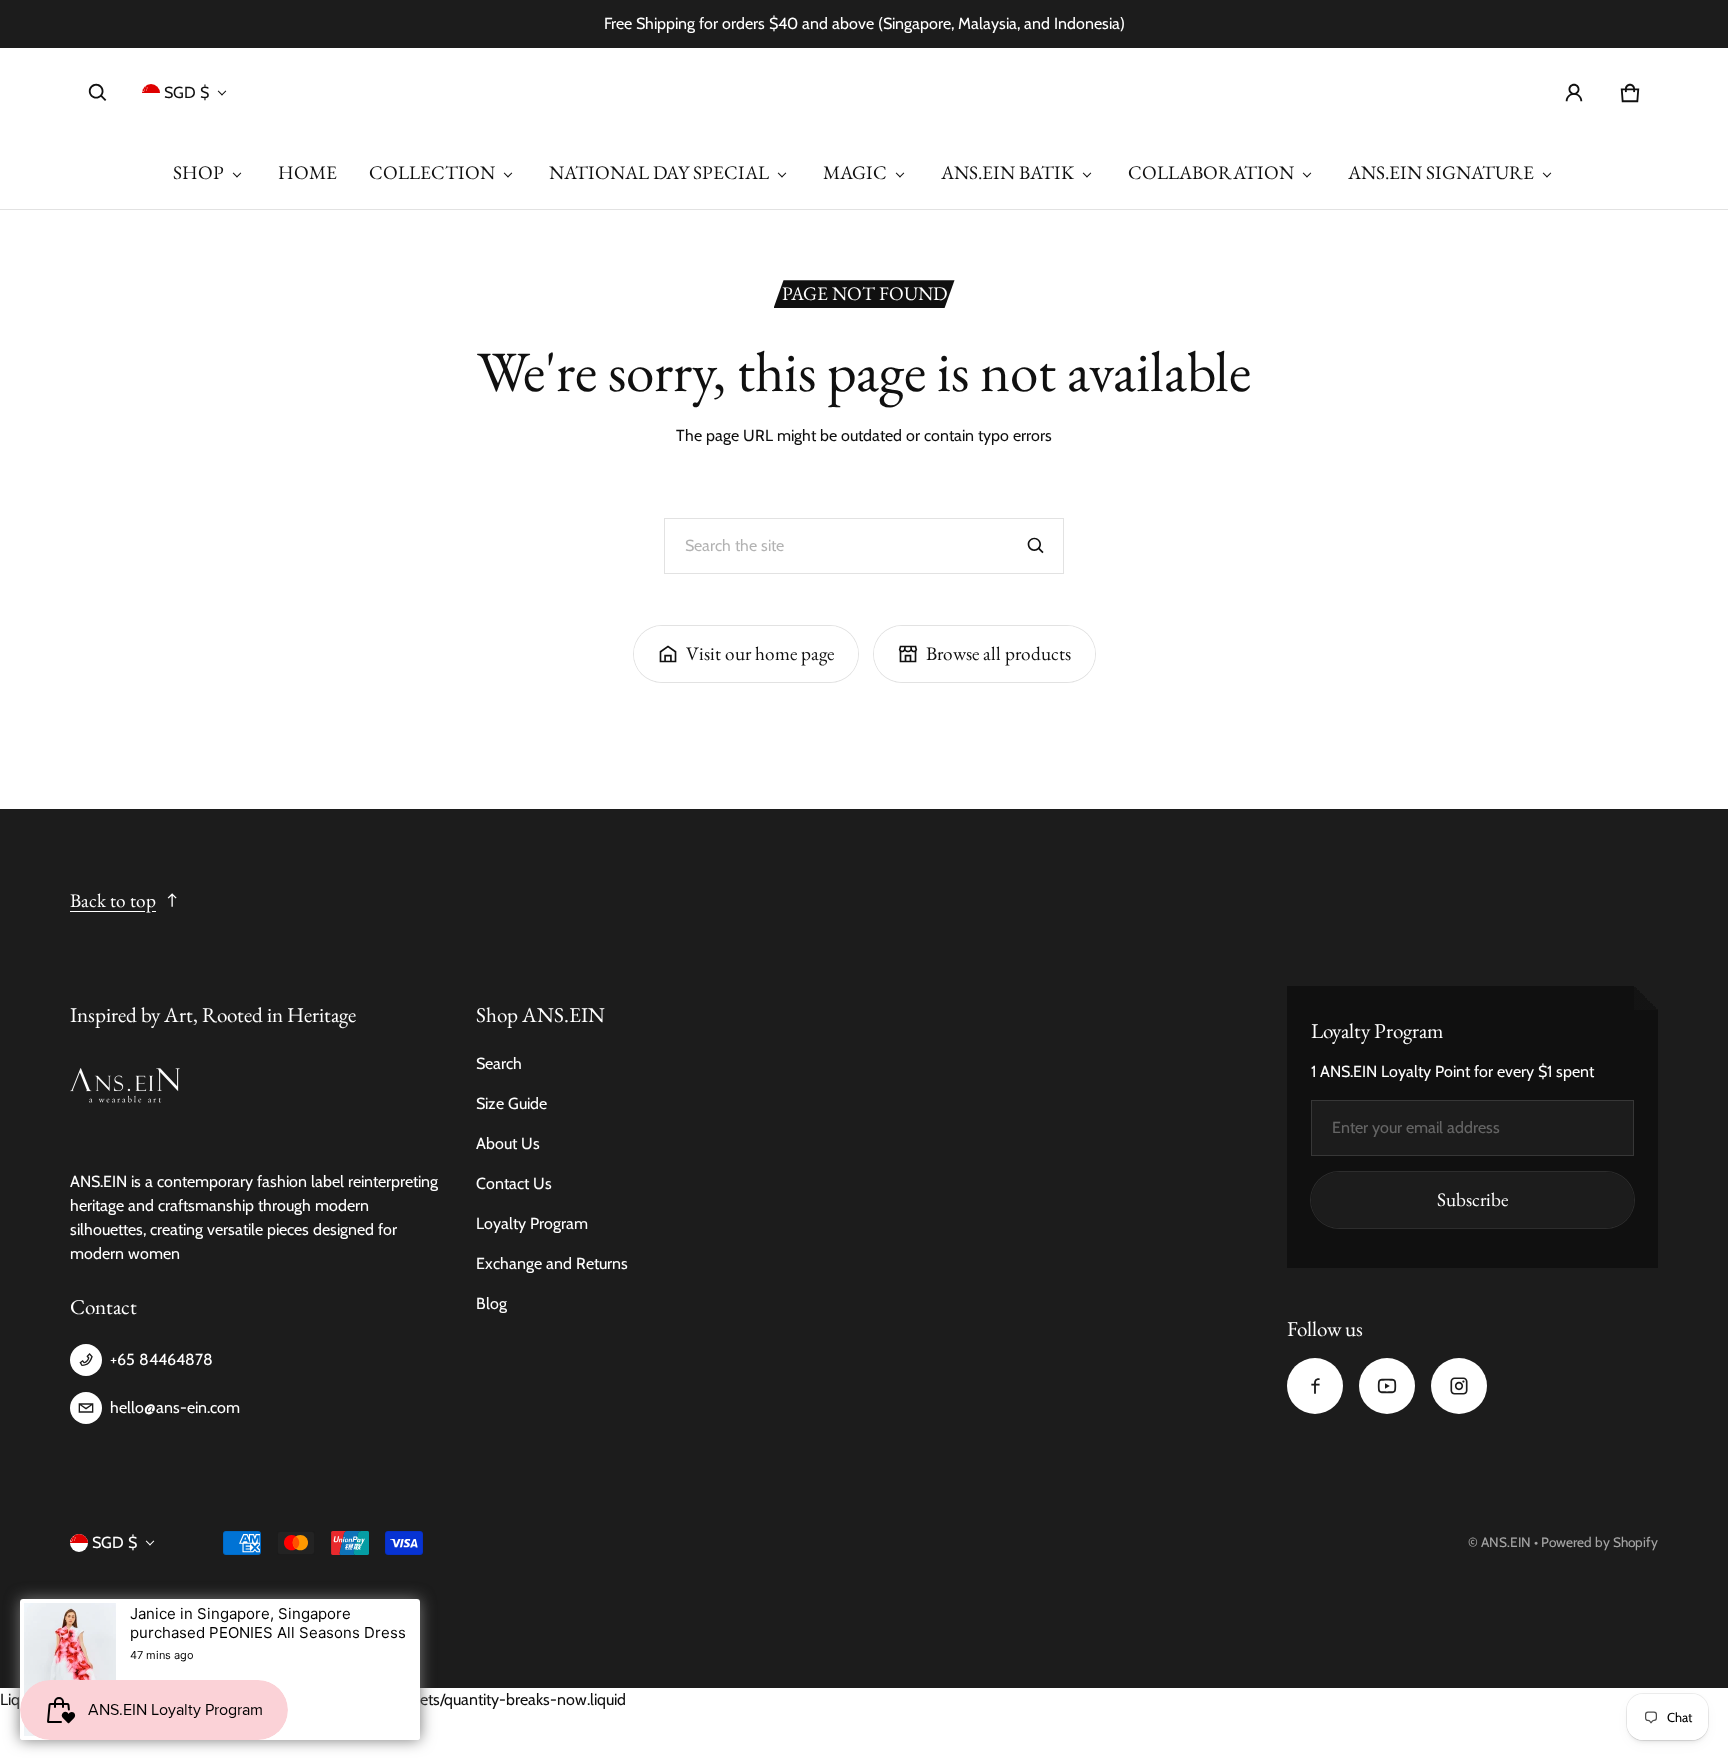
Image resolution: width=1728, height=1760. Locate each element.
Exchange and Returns (552, 1263)
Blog (491, 1303)
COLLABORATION (1211, 172)
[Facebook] (1315, 1386)
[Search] (1036, 546)
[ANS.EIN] (864, 92)
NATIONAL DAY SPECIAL (659, 172)
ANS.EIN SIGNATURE (1441, 172)
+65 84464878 (161, 1359)
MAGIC (855, 172)
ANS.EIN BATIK (1007, 172)
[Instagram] (1459, 1386)
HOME (307, 172)
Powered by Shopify (1599, 1542)
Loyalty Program (532, 1223)
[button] (98, 93)
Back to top (113, 900)
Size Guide (511, 1103)
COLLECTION (432, 172)
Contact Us (514, 1183)
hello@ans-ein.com (175, 1407)
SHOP (198, 172)
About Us (508, 1143)
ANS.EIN (1506, 1542)
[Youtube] (1387, 1386)
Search (499, 1063)
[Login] (1574, 93)
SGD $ (186, 92)
